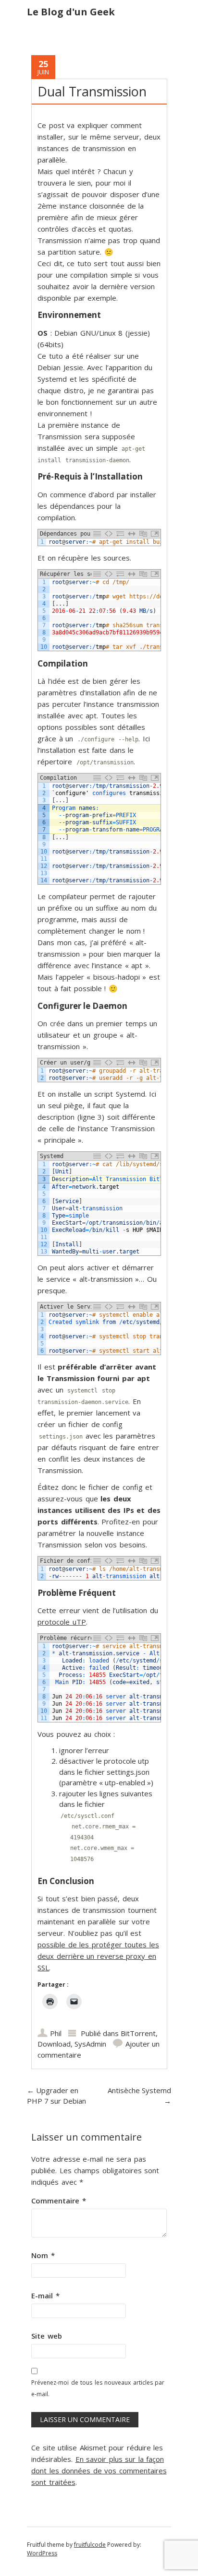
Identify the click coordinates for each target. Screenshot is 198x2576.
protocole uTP (62, 1622)
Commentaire (59, 2201)
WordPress (42, 2553)
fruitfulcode (90, 2545)
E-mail (45, 2295)
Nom (43, 2255)
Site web (47, 2336)
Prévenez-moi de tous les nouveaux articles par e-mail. (98, 2388)
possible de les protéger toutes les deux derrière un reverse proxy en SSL (98, 1956)
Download (54, 2044)
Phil (56, 2033)
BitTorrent (138, 2033)
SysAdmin (90, 2044)
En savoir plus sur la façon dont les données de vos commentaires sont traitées (99, 2471)
